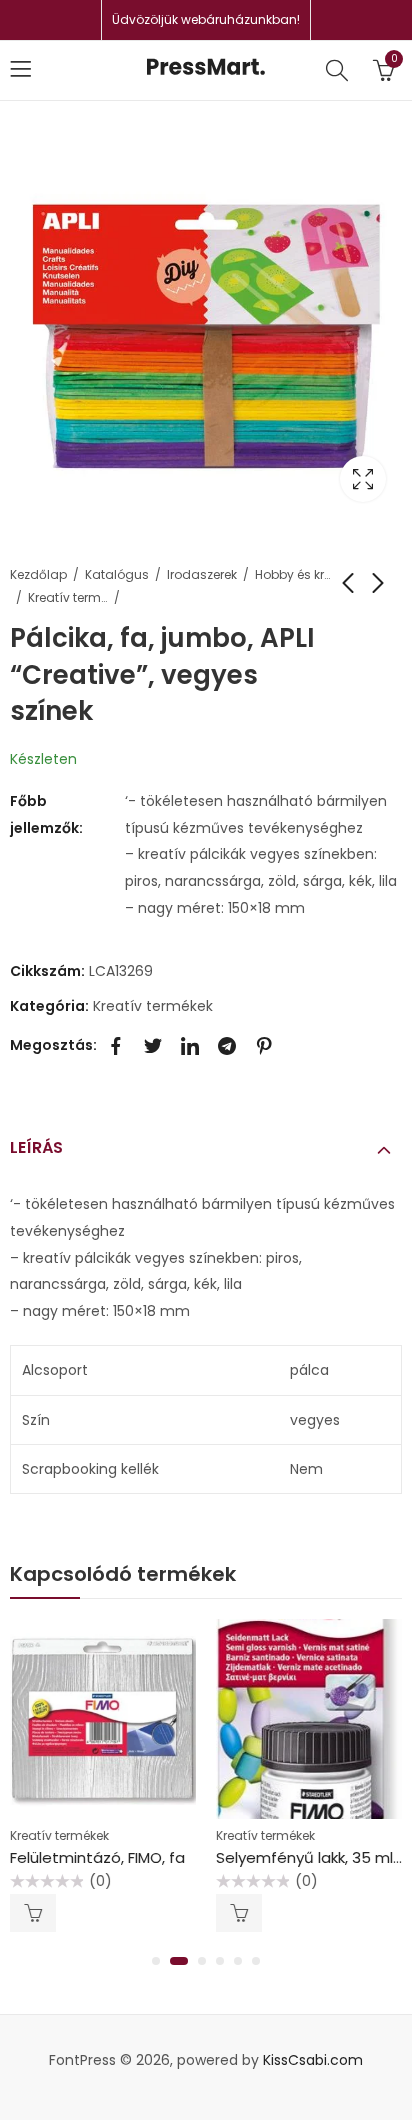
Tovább (33, 1913)
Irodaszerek (202, 574)
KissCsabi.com (313, 2060)
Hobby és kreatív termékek (295, 574)
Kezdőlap (38, 574)
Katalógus (117, 574)
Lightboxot (363, 479)
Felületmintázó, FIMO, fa (97, 1857)
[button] (156, 1961)
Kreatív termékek (68, 597)
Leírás (36, 1147)
